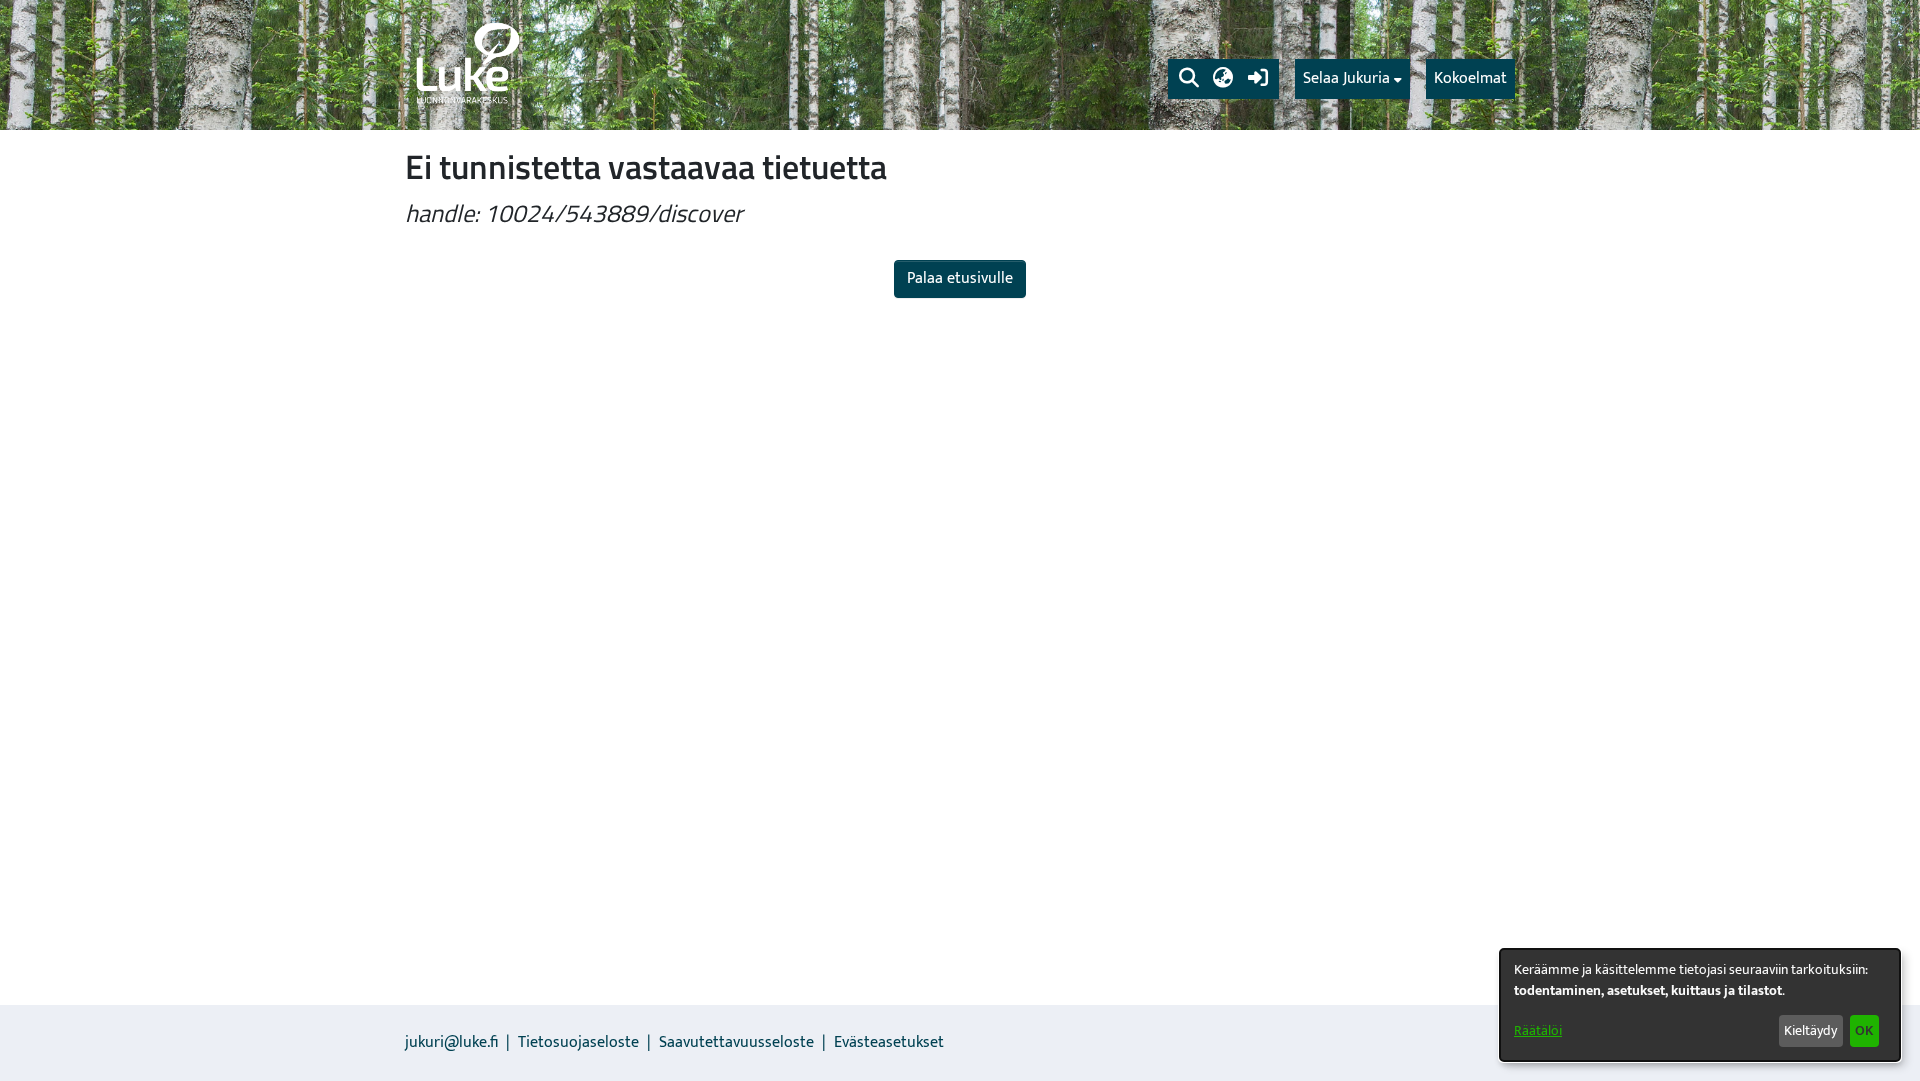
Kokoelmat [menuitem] (1470, 78)
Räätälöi (1538, 1030)
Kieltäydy (1810, 1030)
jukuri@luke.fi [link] (451, 1042)
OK (1864, 1030)
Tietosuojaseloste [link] (578, 1042)
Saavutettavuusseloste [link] (736, 1042)
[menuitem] (1352, 79)
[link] (466, 65)
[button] (1188, 79)
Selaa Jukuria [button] (1346, 79)
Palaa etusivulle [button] (960, 278)
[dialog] (1700, 1005)
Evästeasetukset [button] (889, 1042)
